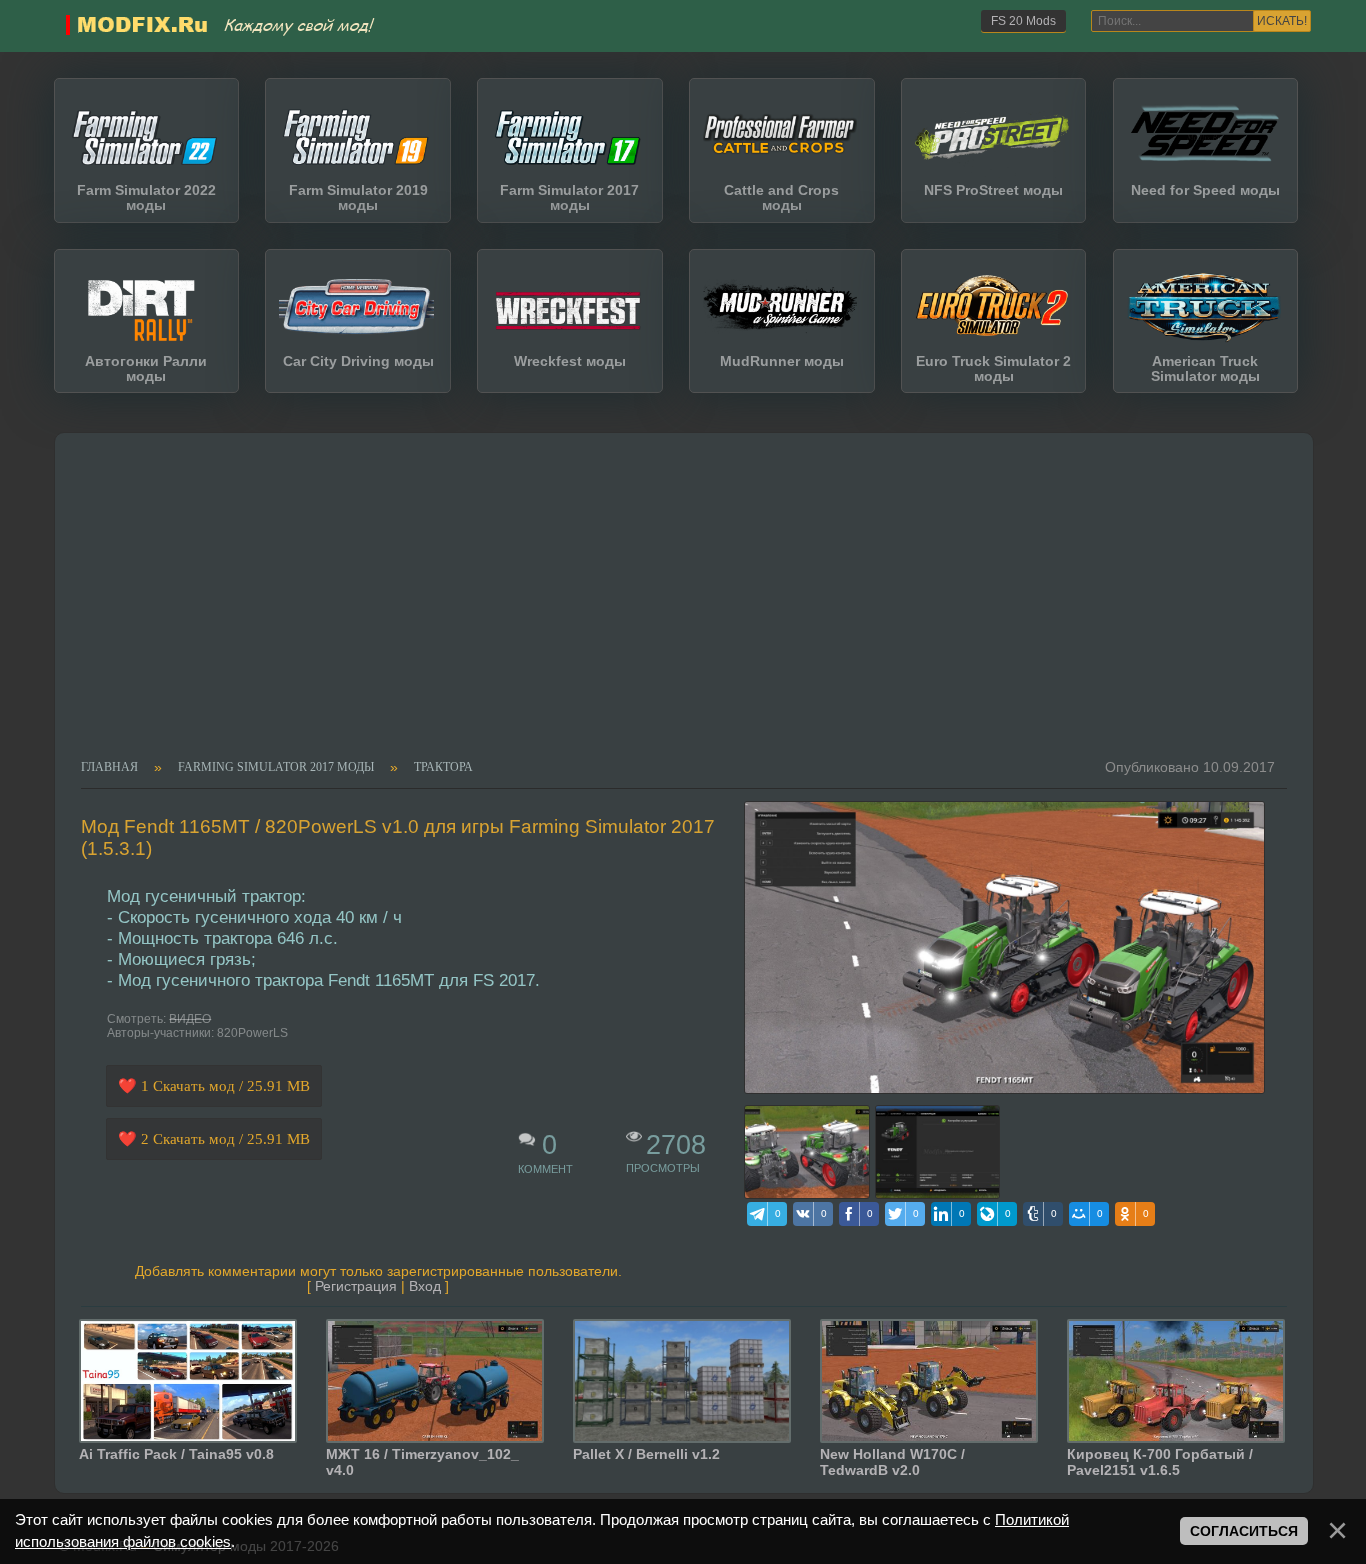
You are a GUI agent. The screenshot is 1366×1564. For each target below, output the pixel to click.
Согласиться (1244, 1531)
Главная (109, 768)
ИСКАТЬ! (1282, 21)
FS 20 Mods (1023, 21)
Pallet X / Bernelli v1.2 (646, 1454)
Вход (425, 1286)
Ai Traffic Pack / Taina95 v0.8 (176, 1454)
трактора (443, 768)
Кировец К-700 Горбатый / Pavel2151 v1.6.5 (1160, 1462)
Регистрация (356, 1286)
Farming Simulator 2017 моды (276, 768)
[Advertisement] (671, 610)
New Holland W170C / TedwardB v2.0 (892, 1462)
